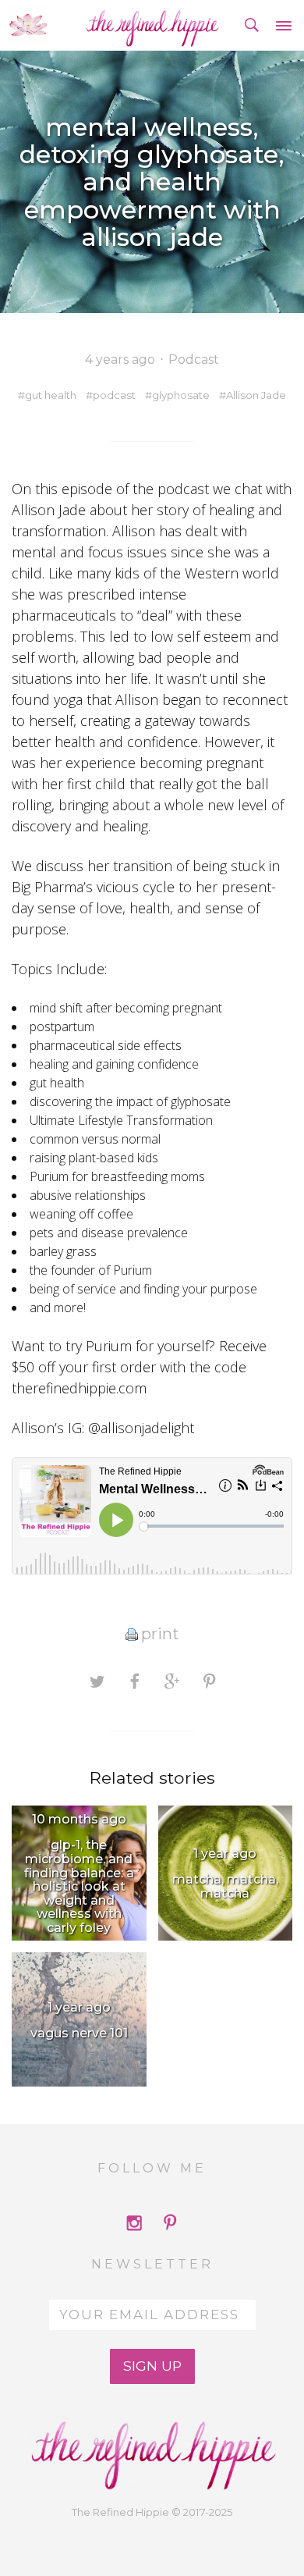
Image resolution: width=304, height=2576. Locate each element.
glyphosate (181, 395)
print (160, 1634)
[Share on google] (172, 1681)
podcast (114, 395)
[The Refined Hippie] (152, 25)
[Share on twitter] (97, 1681)
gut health (51, 395)
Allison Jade (256, 395)
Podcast (194, 359)
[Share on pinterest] (209, 1681)
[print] (132, 1634)
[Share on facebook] (134, 1681)
